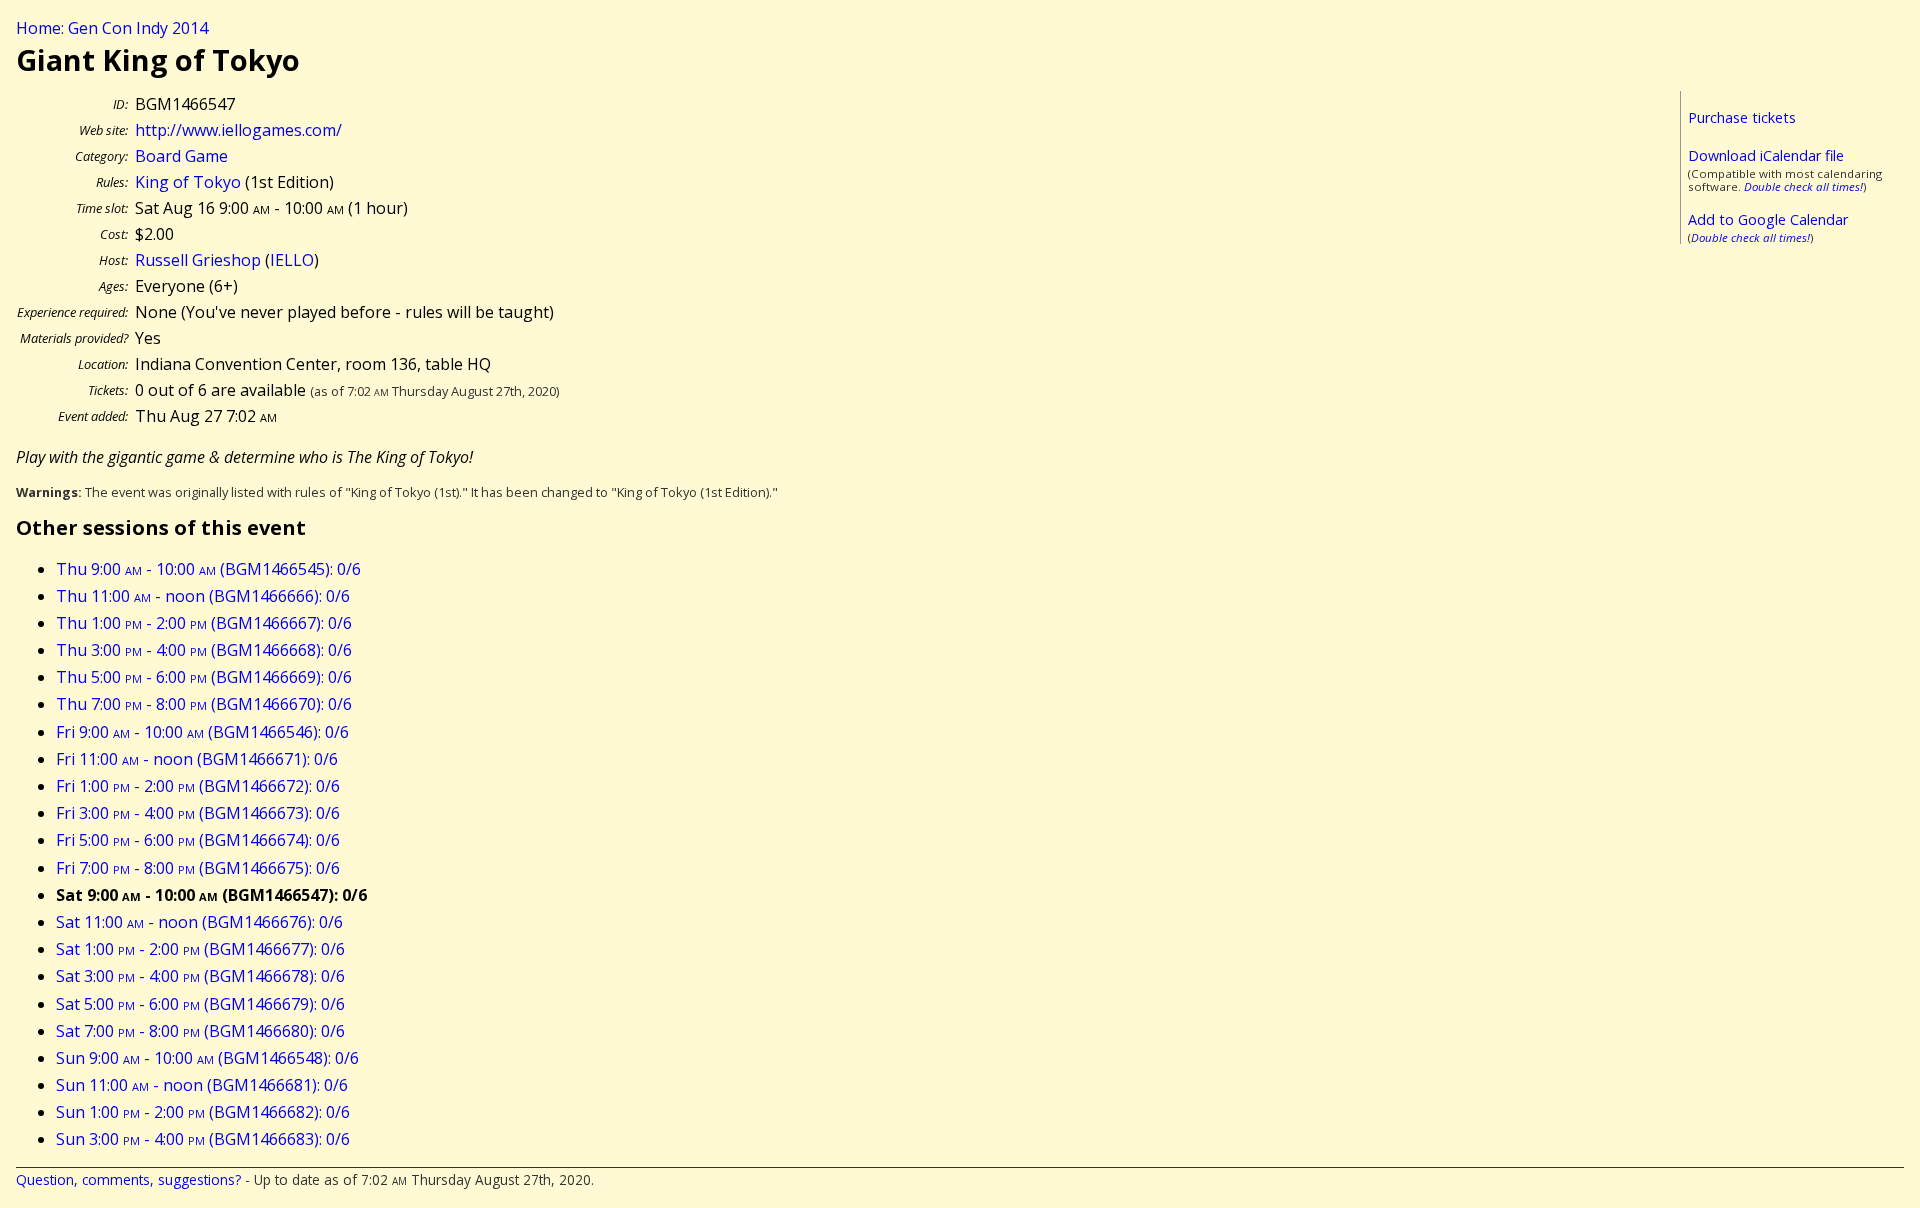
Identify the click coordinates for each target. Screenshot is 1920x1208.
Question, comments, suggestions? (128, 1179)
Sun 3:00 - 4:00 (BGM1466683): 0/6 (203, 1139)
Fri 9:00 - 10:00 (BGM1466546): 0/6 (202, 732)
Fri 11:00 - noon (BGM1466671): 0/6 (197, 759)
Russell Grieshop (198, 260)
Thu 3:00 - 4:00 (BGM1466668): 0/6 (204, 650)
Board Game (181, 156)
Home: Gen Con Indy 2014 (112, 28)
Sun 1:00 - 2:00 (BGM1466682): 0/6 (203, 1112)
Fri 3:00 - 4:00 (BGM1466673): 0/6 (198, 813)
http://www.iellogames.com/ (238, 130)
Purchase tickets (1742, 117)
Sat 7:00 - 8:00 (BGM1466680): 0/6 (200, 1031)
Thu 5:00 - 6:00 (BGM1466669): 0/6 (204, 677)
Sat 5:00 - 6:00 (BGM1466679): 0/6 (200, 1004)
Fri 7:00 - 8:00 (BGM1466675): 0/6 (198, 868)
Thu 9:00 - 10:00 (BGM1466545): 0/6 (208, 569)
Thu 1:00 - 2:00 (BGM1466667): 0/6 (204, 623)
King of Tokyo (188, 182)
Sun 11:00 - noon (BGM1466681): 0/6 (202, 1085)
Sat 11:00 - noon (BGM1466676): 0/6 (199, 922)
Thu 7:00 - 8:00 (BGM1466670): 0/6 (204, 704)
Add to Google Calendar (1768, 219)
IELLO (292, 260)
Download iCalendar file (1766, 155)
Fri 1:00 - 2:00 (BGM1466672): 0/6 (198, 786)
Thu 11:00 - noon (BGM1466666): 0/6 (203, 596)
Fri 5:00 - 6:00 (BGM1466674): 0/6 (198, 840)
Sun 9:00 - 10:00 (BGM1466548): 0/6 (207, 1058)
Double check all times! (1803, 186)
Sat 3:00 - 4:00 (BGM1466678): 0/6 (200, 976)
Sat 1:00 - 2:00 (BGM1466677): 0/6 (200, 949)
